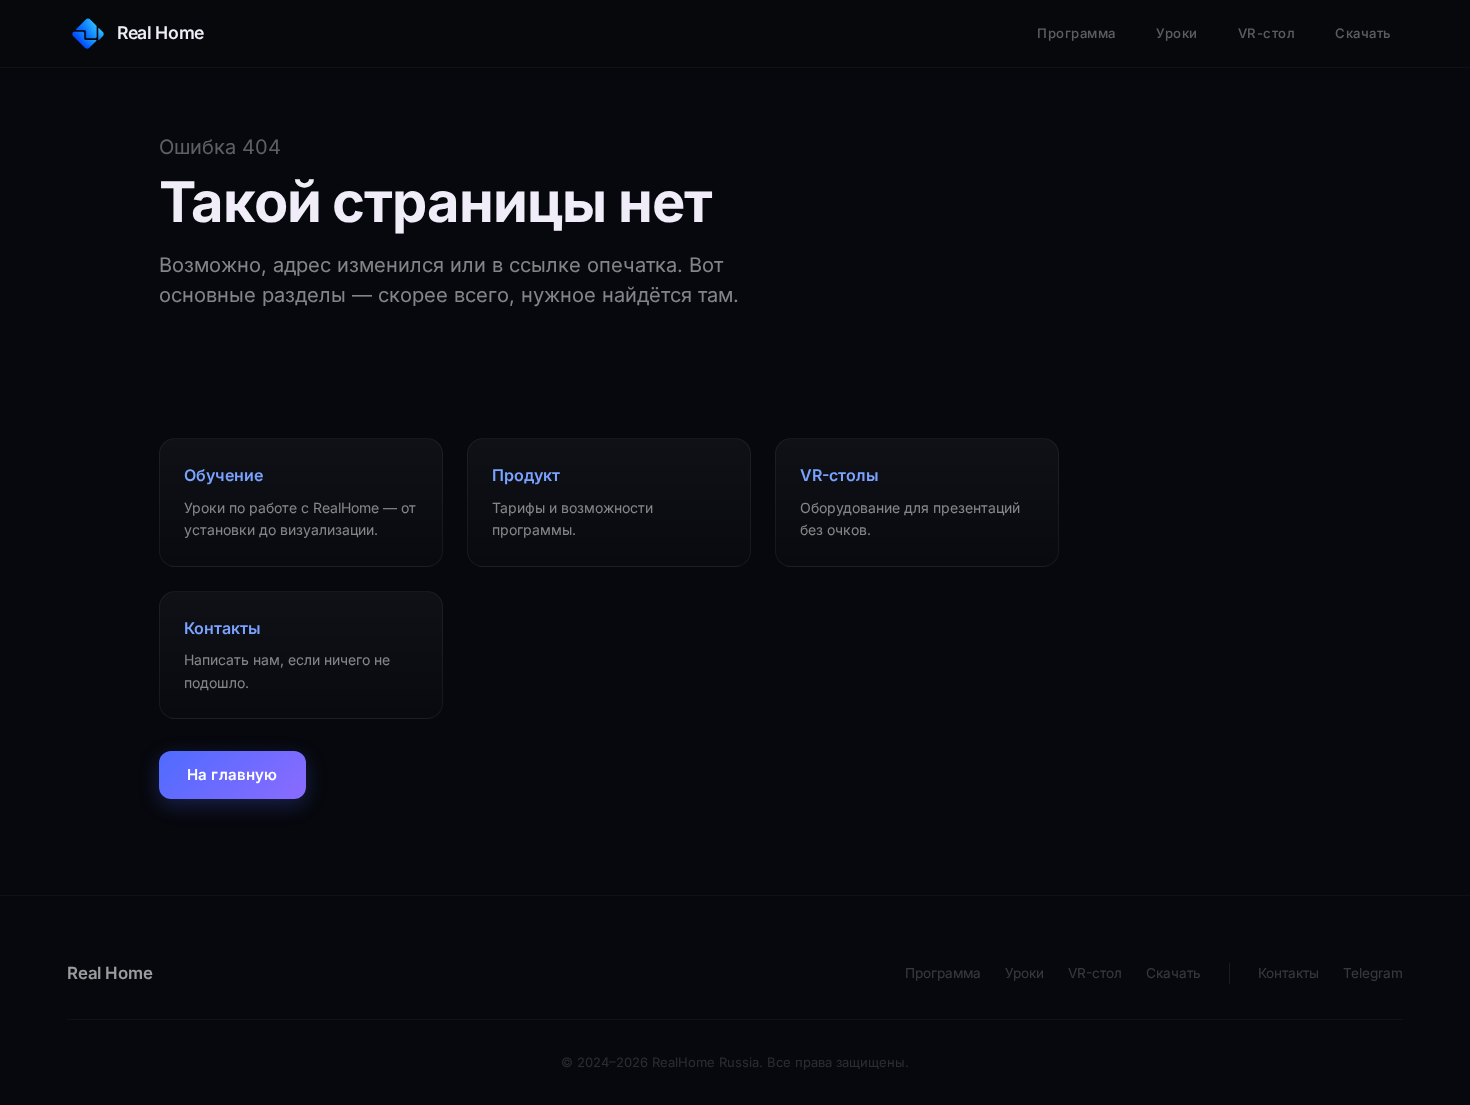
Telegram (1373, 973)
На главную (232, 774)
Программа (1076, 33)
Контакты (1288, 973)
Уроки (1177, 33)
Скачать (1363, 33)
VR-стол (1267, 33)
